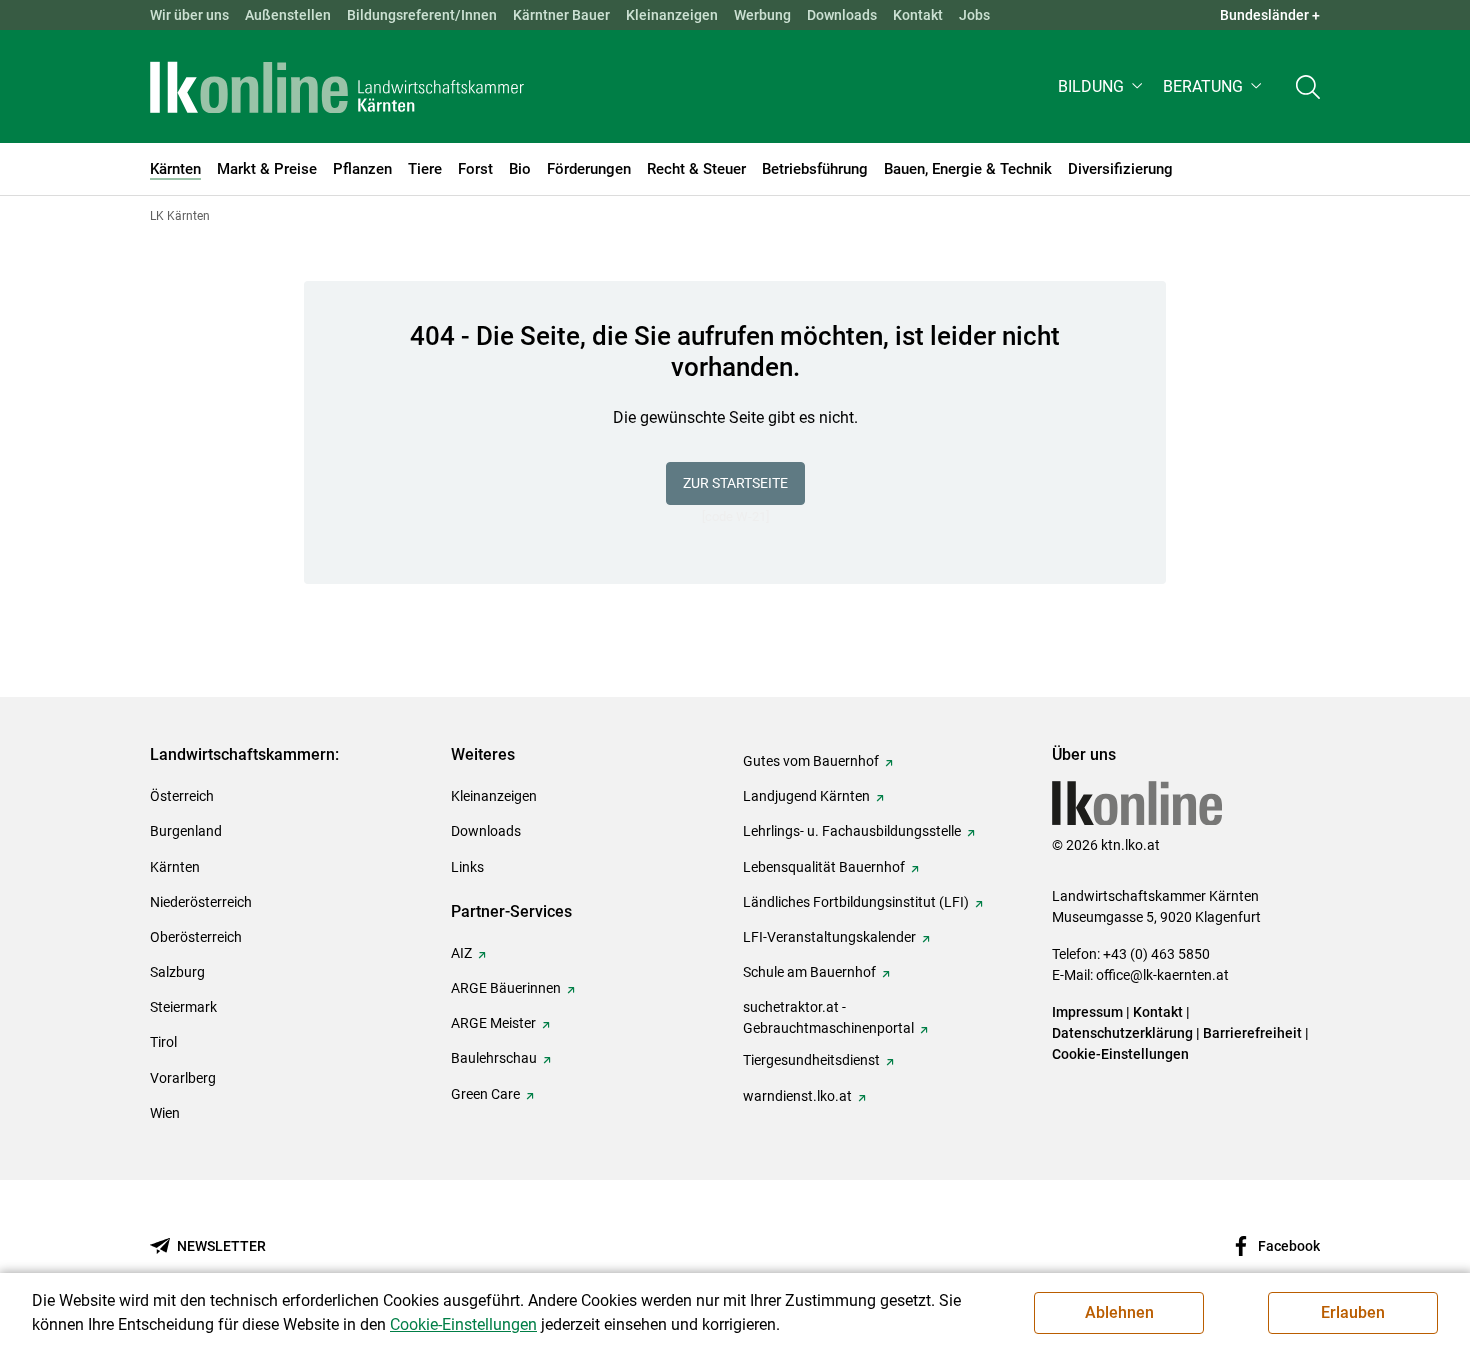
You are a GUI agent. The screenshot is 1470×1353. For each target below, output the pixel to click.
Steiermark (183, 1007)
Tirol (163, 1042)
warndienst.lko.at (797, 1096)
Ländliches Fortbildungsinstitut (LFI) (856, 902)
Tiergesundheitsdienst (811, 1060)
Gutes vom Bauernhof (811, 761)
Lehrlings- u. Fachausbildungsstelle (852, 831)
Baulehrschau (494, 1058)
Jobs (974, 15)
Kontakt (918, 15)
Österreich (182, 796)
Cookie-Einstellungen (1120, 1054)
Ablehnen (1119, 1312)
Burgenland (186, 831)
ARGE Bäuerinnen (506, 988)
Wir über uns (189, 15)
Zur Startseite (735, 483)
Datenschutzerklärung (1122, 1033)
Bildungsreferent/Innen (422, 15)
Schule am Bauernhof (809, 972)
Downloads (842, 15)
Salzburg (177, 972)
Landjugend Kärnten (806, 796)
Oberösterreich (196, 937)
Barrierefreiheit (1252, 1033)
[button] (1102, 86)
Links (467, 867)
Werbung (762, 15)
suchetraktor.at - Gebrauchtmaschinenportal (828, 1017)
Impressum (1087, 1012)
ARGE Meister (493, 1023)
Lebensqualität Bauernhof (824, 867)
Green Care (485, 1094)
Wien (165, 1113)
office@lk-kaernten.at (1162, 975)
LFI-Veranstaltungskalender (829, 937)
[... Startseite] (337, 87)
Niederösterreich (201, 902)
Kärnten (175, 867)
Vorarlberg (183, 1078)
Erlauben (1353, 1312)
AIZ (461, 953)
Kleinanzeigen (672, 15)
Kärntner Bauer (561, 15)
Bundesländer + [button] (1270, 15)
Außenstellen (288, 15)
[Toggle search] (1308, 86)
